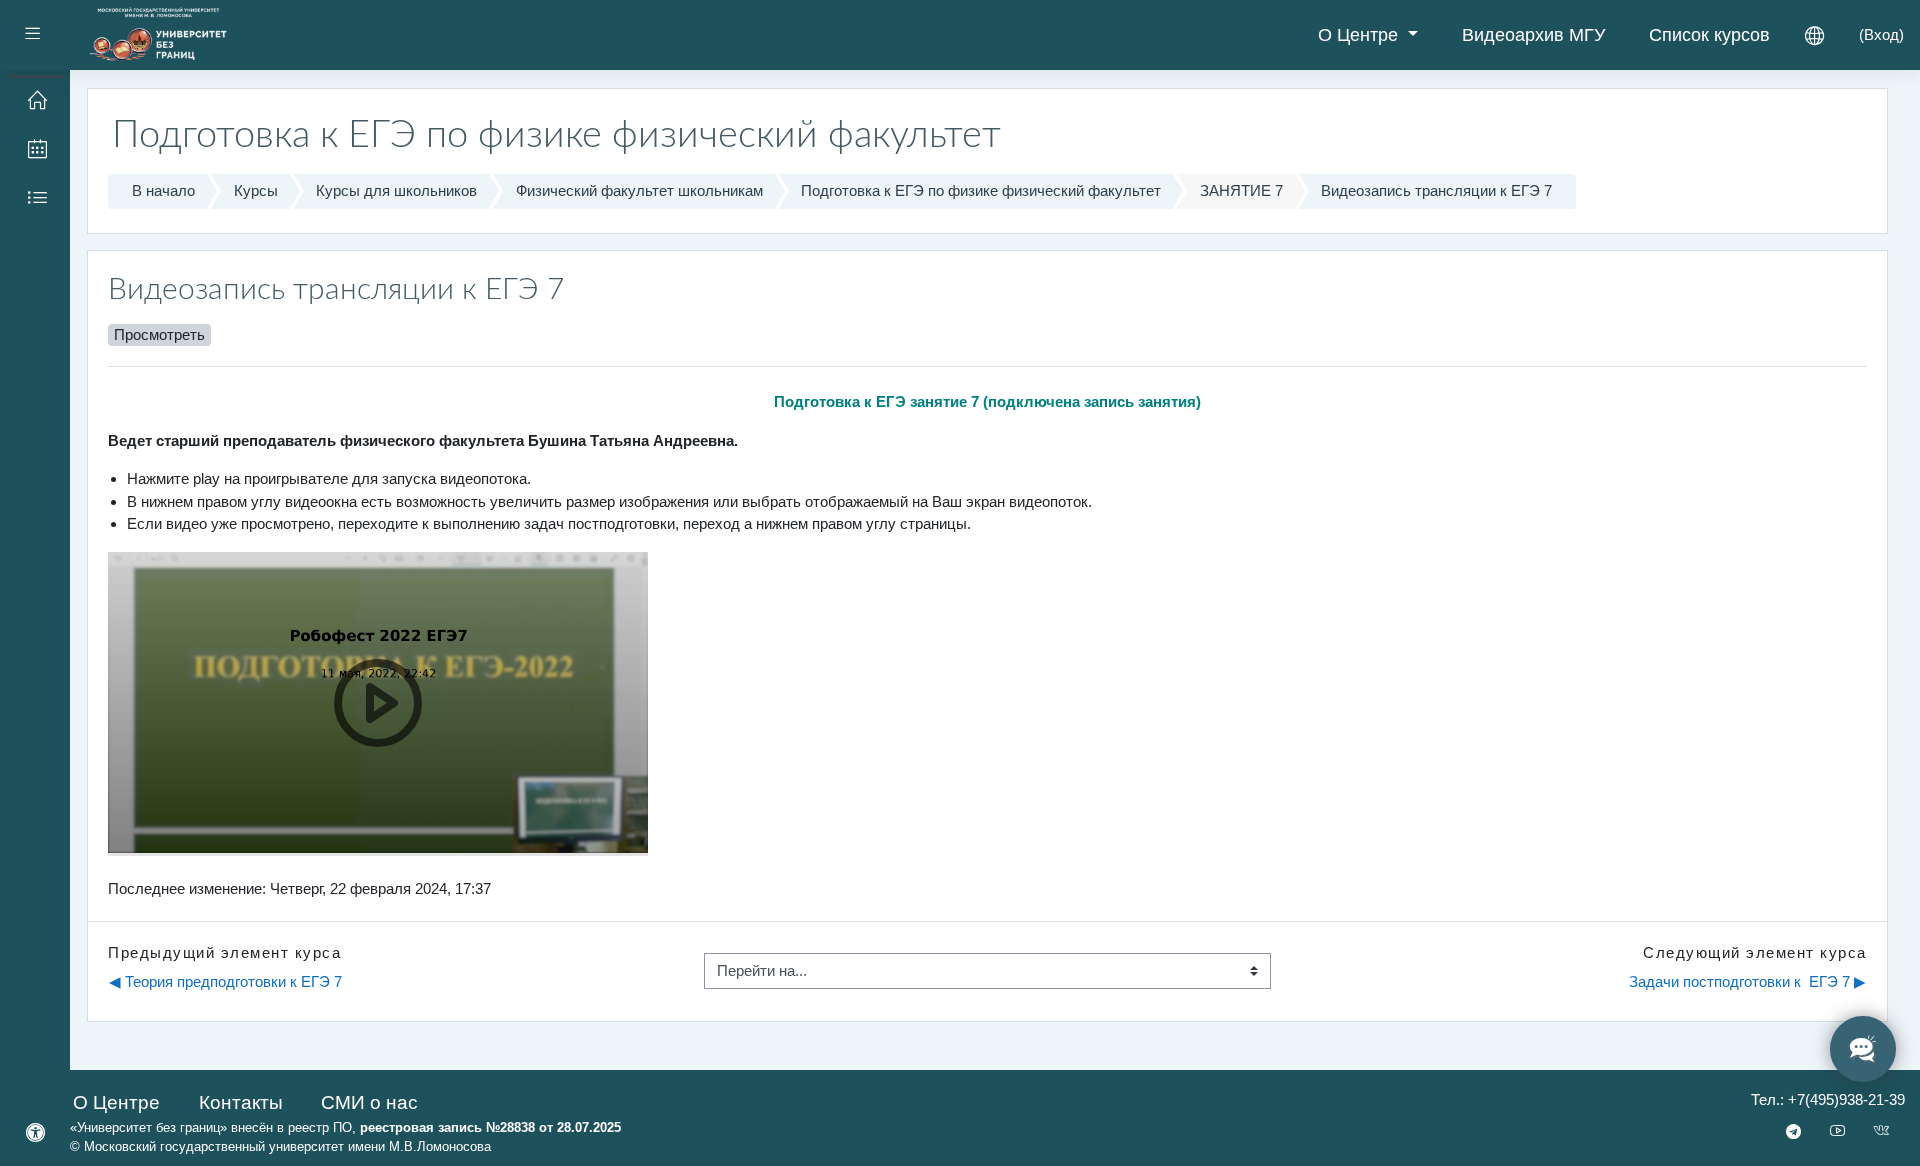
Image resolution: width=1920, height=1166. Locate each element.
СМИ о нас (369, 1102)
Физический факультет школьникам (639, 190)
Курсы (256, 190)
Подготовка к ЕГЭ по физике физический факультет (981, 190)
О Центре (1360, 35)
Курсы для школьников (396, 190)
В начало (163, 190)
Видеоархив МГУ (1533, 35)
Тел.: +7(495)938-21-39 (1828, 1099)
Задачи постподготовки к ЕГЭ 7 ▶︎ (1747, 981)
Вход (1881, 34)
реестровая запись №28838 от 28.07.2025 (490, 1127)
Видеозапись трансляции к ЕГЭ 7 (1436, 190)
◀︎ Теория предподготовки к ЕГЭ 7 (225, 981)
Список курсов (1709, 35)
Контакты (241, 1102)
